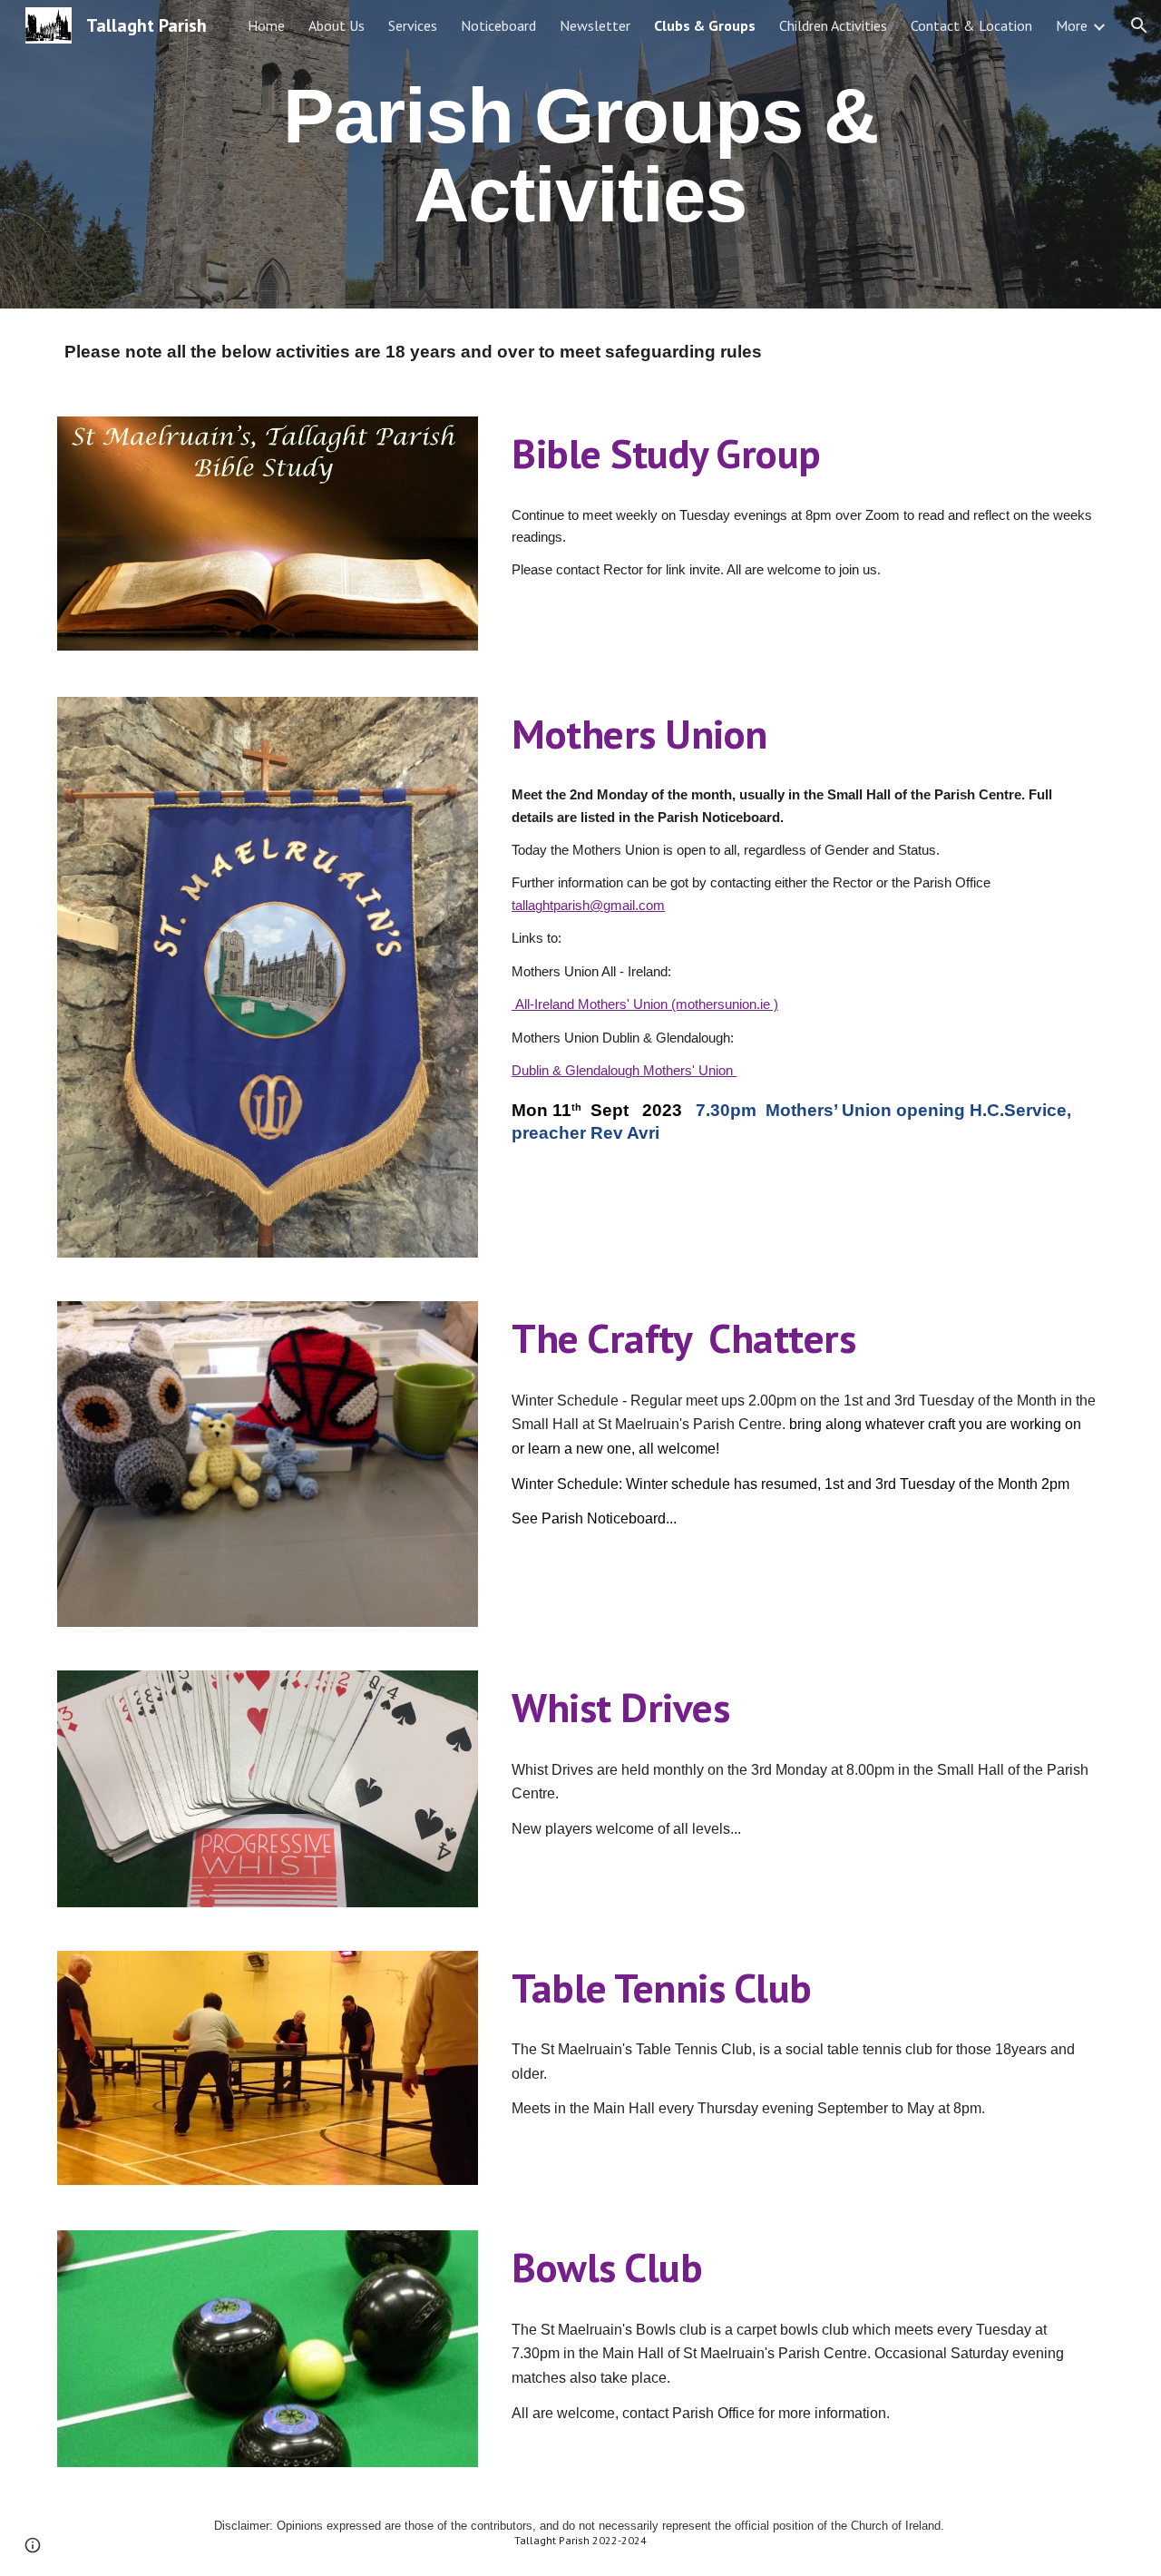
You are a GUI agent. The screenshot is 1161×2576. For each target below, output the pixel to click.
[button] (1139, 25)
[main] (580, 155)
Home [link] (266, 25)
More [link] (1072, 25)
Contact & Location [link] (971, 25)
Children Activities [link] (833, 25)
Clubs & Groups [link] (705, 25)
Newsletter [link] (595, 25)
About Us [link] (337, 25)
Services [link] (413, 25)
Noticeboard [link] (498, 25)
